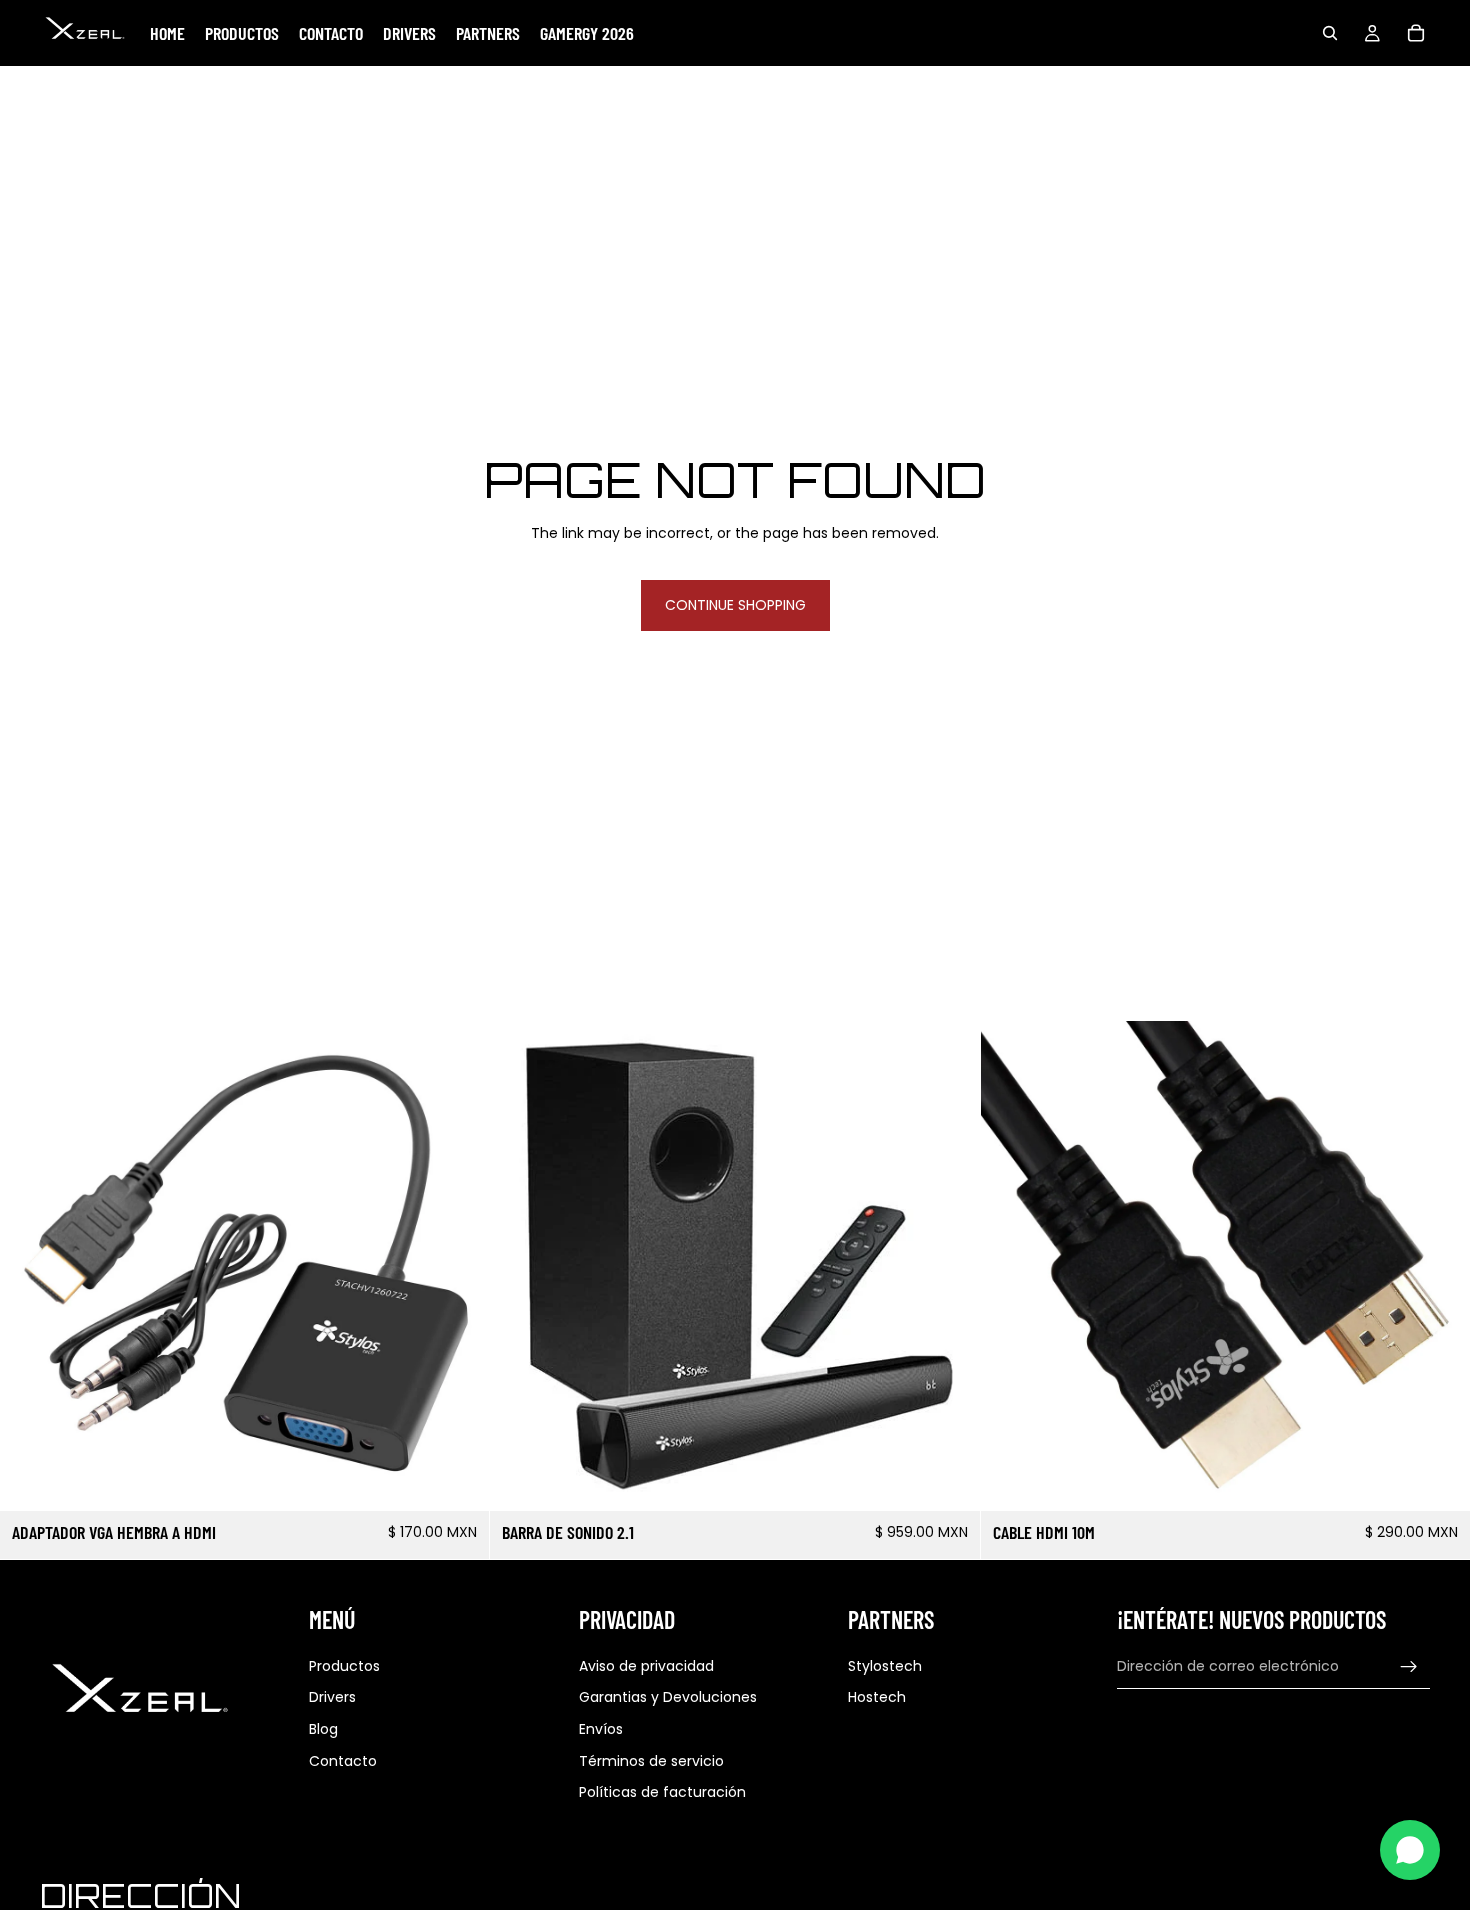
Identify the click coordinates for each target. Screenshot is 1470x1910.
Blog (323, 1729)
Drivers (332, 1698)
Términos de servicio (651, 1761)
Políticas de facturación (662, 1792)
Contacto (343, 1761)
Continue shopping (735, 605)
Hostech (877, 1698)
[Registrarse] (1409, 1667)
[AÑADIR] (459, 1481)
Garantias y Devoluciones (668, 1698)
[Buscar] (1330, 33)
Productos (344, 1666)
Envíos (601, 1729)
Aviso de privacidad (646, 1666)
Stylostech (885, 1666)
